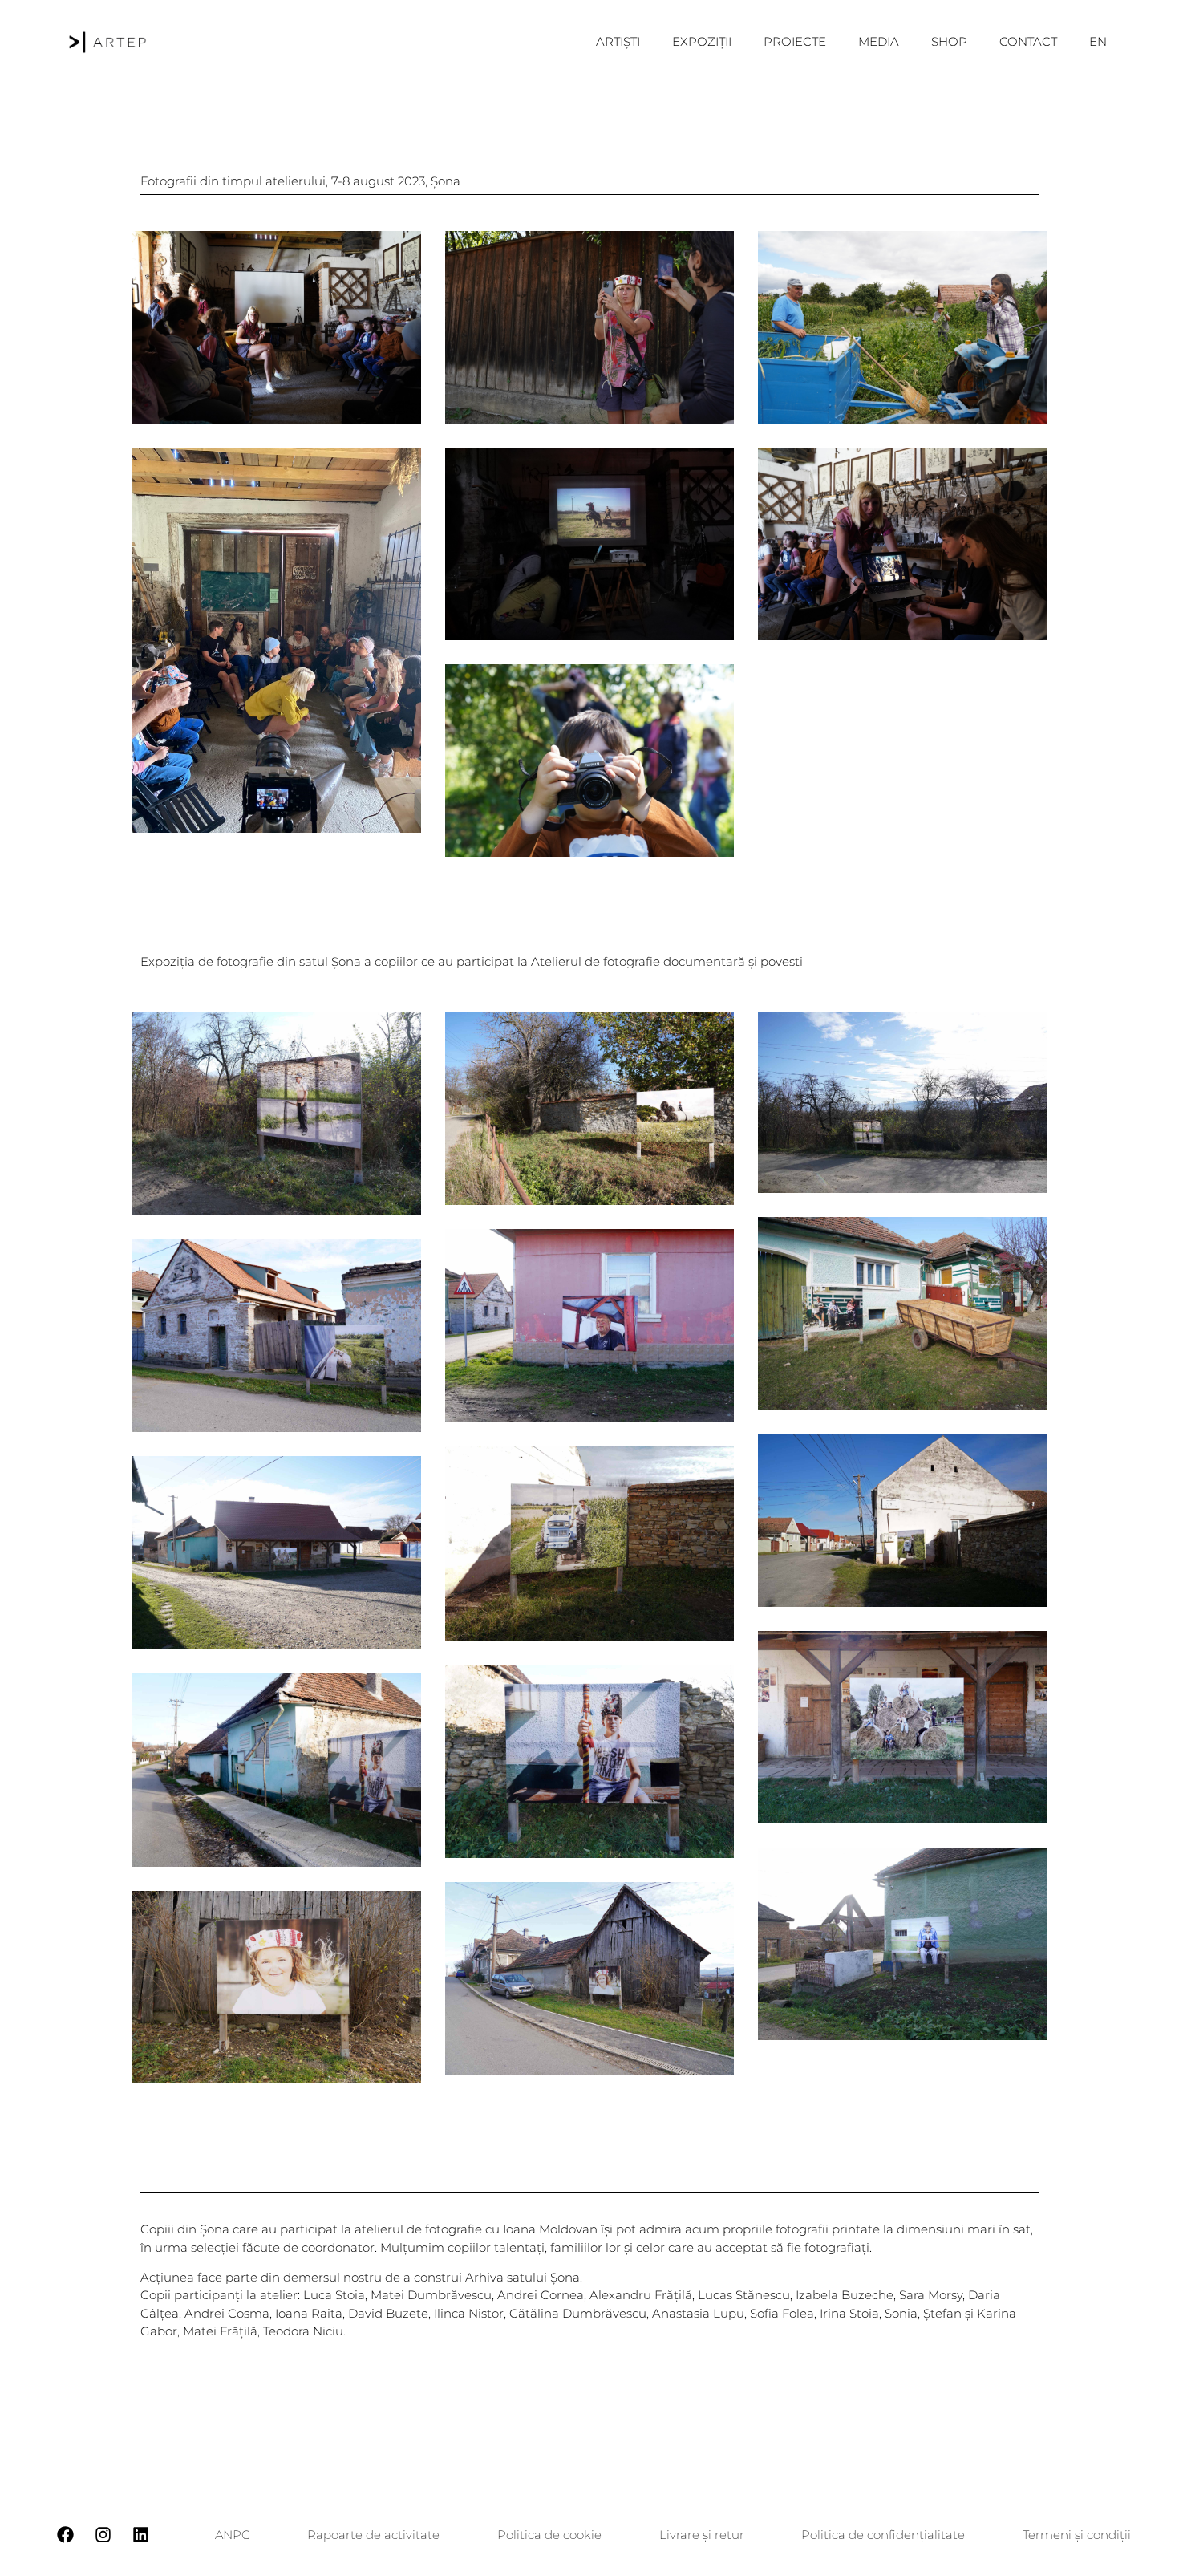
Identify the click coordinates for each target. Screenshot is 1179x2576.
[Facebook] (65, 2535)
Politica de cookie (549, 2535)
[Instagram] (103, 2535)
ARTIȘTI (618, 41)
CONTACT (1028, 41)
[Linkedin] (140, 2535)
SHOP (949, 41)
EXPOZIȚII (702, 41)
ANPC (233, 2535)
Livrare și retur (702, 2535)
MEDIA (879, 41)
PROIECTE (795, 41)
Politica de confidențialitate (883, 2535)
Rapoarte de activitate (373, 2535)
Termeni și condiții (1077, 2535)
